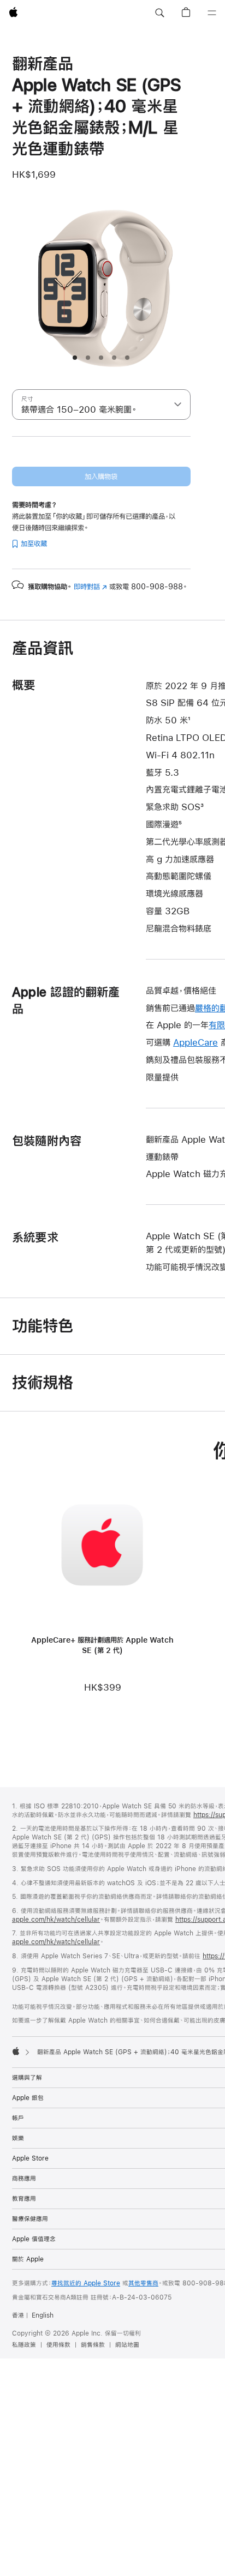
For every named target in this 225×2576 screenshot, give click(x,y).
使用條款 (58, 2345)
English (43, 2315)
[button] (159, 13)
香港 (18, 2315)
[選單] (212, 13)
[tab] (75, 358)
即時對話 (90, 587)
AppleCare (196, 1042)
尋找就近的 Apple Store (86, 2283)
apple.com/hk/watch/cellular (56, 1920)
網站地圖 (127, 2345)
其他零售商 (143, 2283)
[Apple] (16, 2051)
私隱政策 (24, 2345)
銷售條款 (93, 2345)
